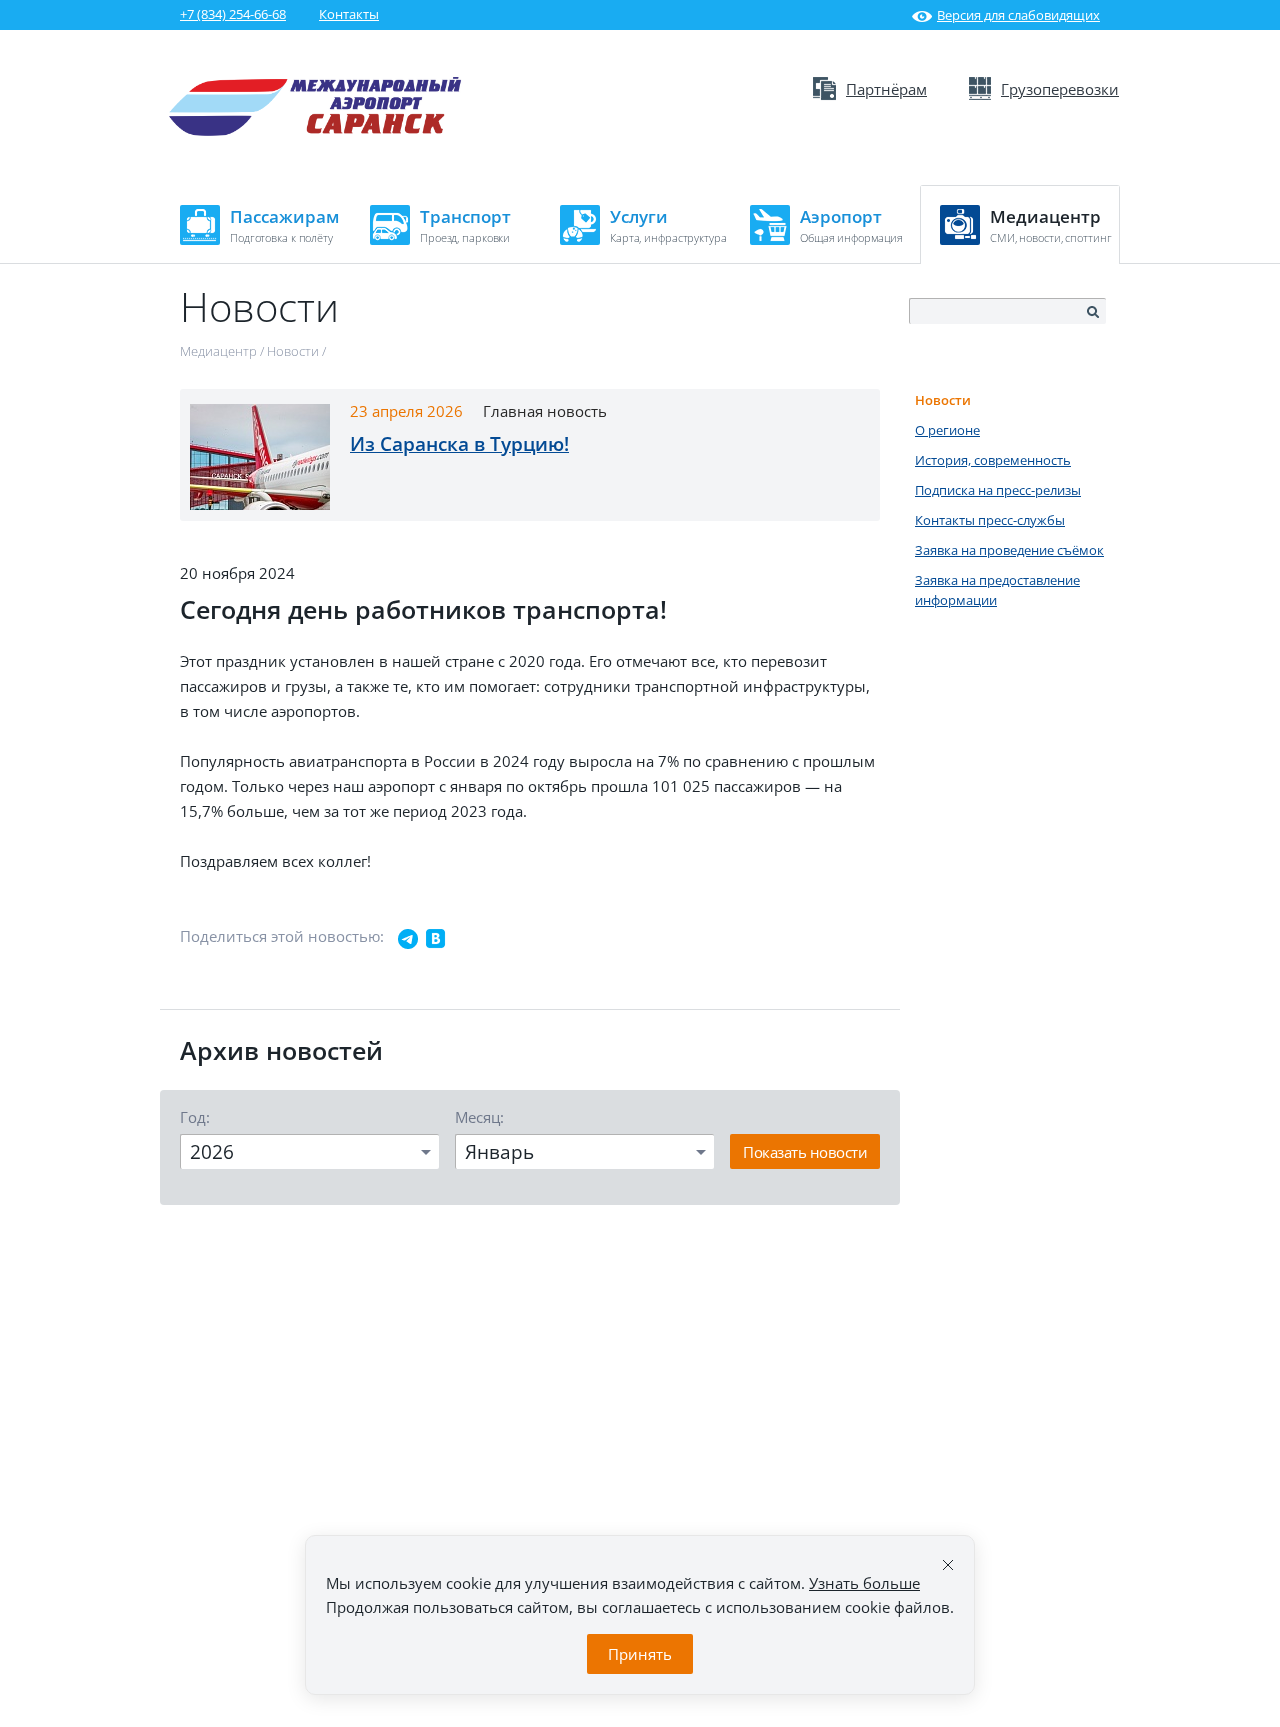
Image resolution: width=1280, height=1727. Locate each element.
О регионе (947, 430)
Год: (195, 1117)
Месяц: (479, 1117)
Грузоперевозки (1060, 89)
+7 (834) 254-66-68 (233, 14)
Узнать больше (864, 1583)
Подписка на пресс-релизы (998, 490)
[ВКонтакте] (436, 939)
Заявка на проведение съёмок (1009, 550)
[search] (1092, 312)
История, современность (993, 460)
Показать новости (805, 1152)
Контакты (349, 14)
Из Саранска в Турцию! (459, 444)
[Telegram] (408, 939)
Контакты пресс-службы (990, 520)
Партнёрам (886, 89)
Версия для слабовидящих (1018, 15)
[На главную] (316, 131)
